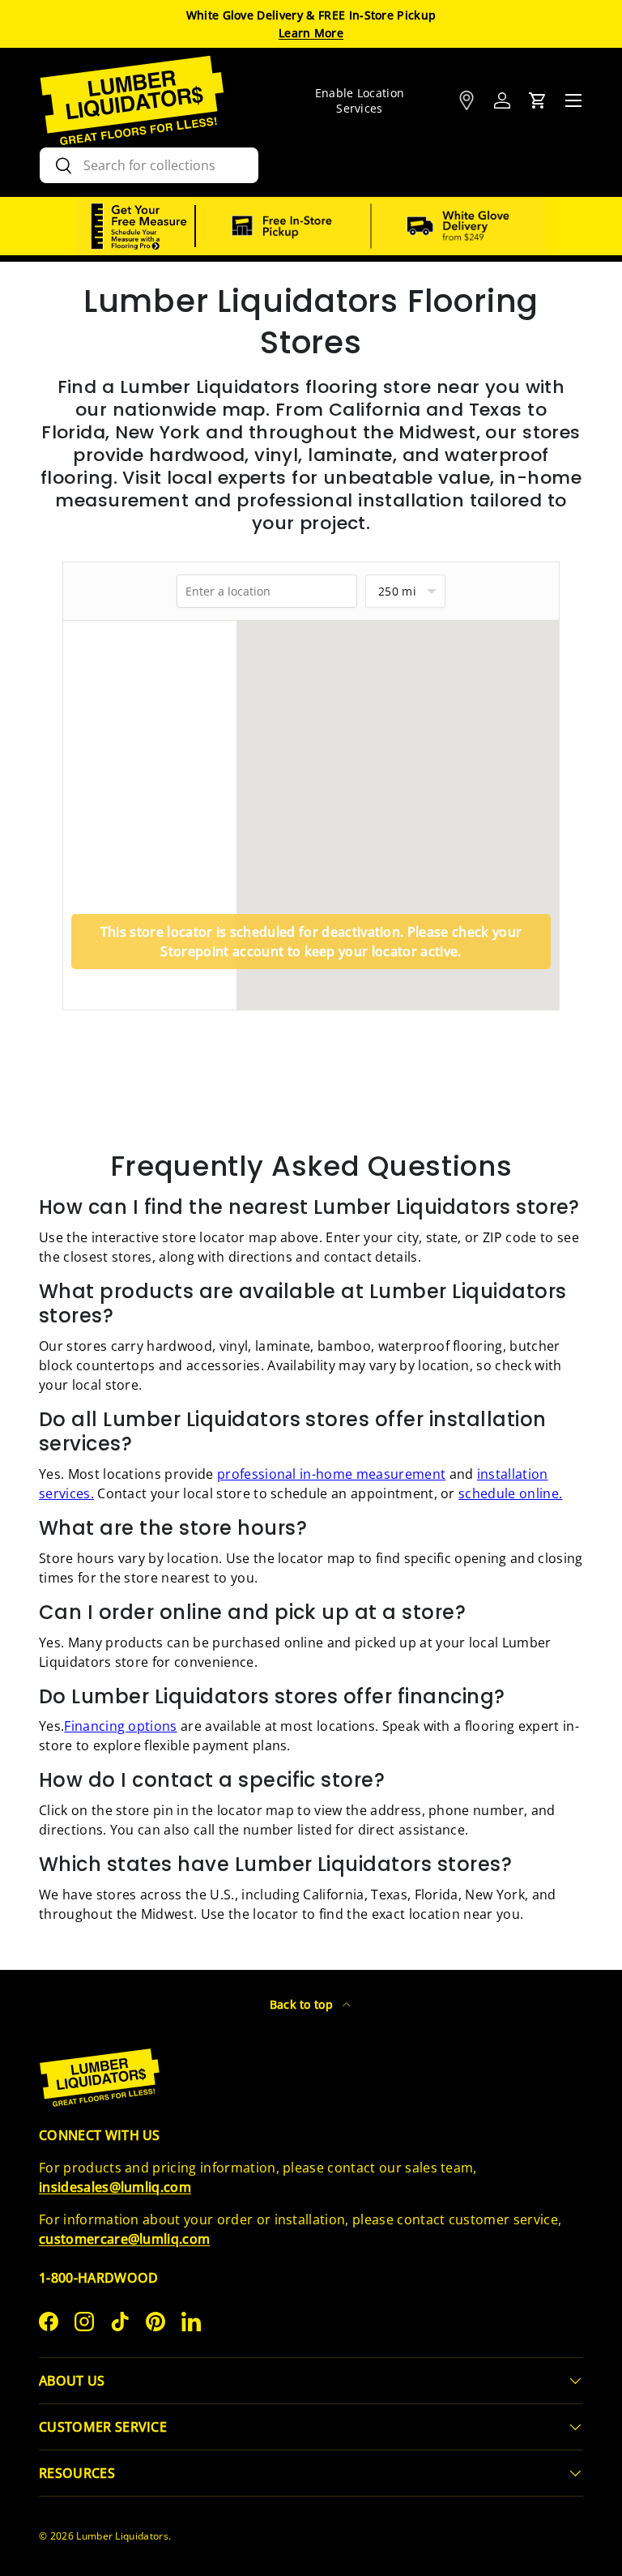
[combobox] (149, 165)
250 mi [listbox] (397, 591)
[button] (538, 100)
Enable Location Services (360, 100)
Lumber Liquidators (122, 2536)
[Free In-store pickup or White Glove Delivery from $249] (371, 226)
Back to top (303, 2004)
